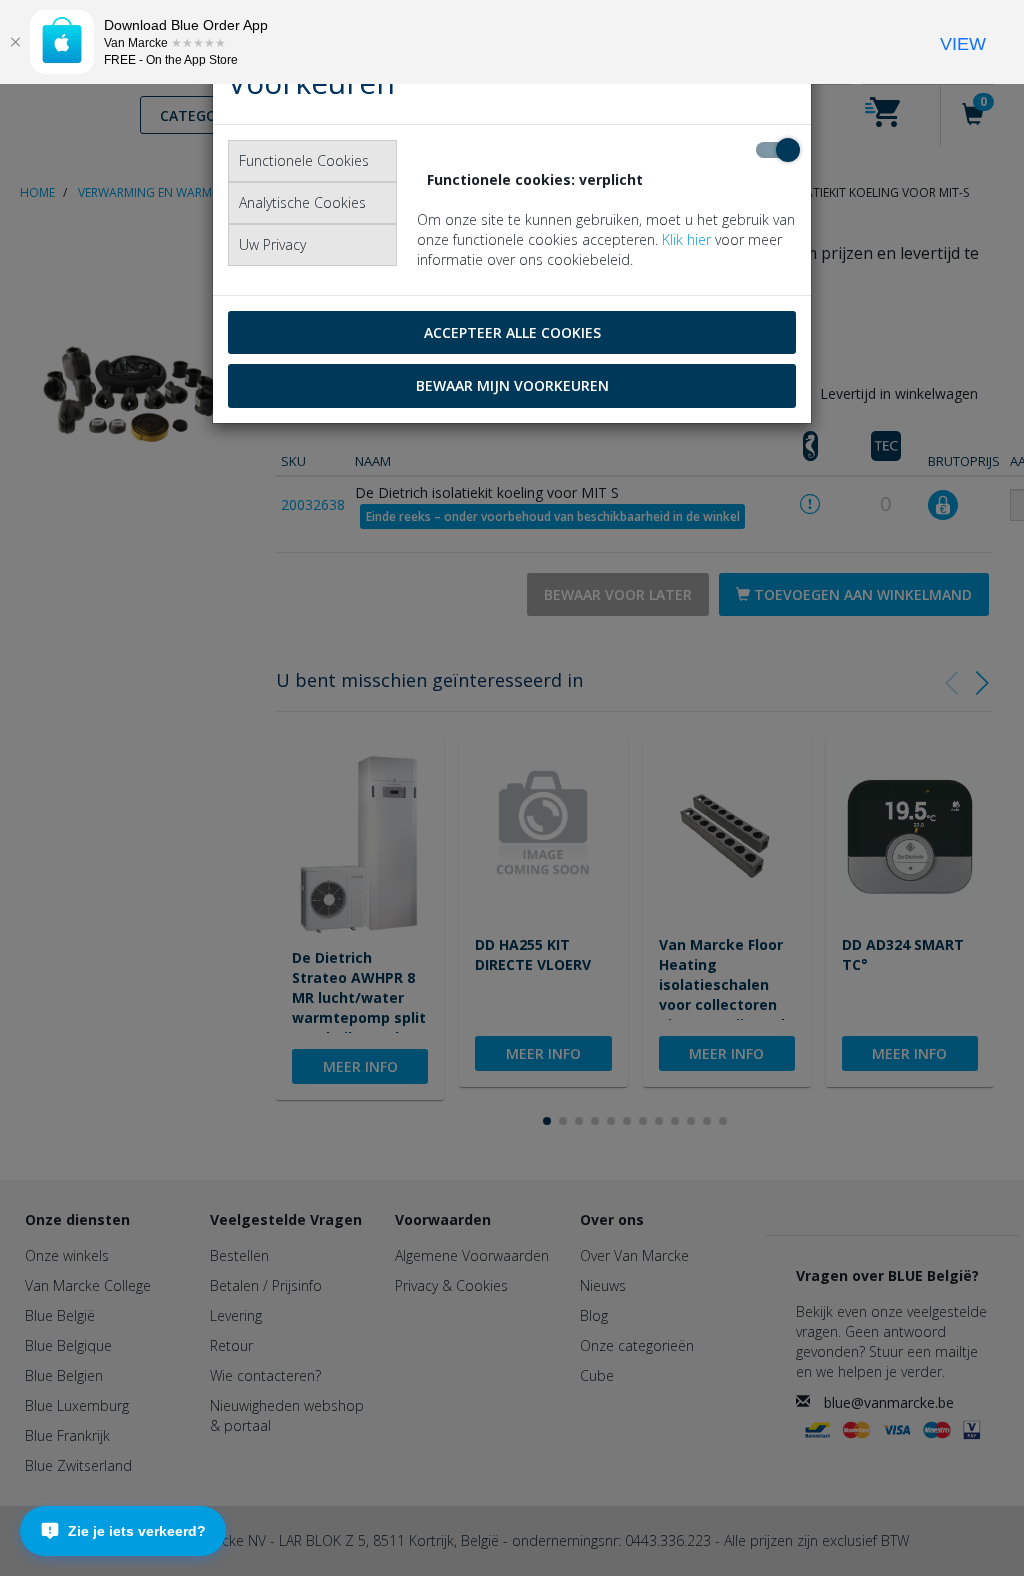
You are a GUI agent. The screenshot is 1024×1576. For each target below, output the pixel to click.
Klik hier (686, 239)
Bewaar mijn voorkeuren (512, 385)
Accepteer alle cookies (512, 332)
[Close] (15, 42)
